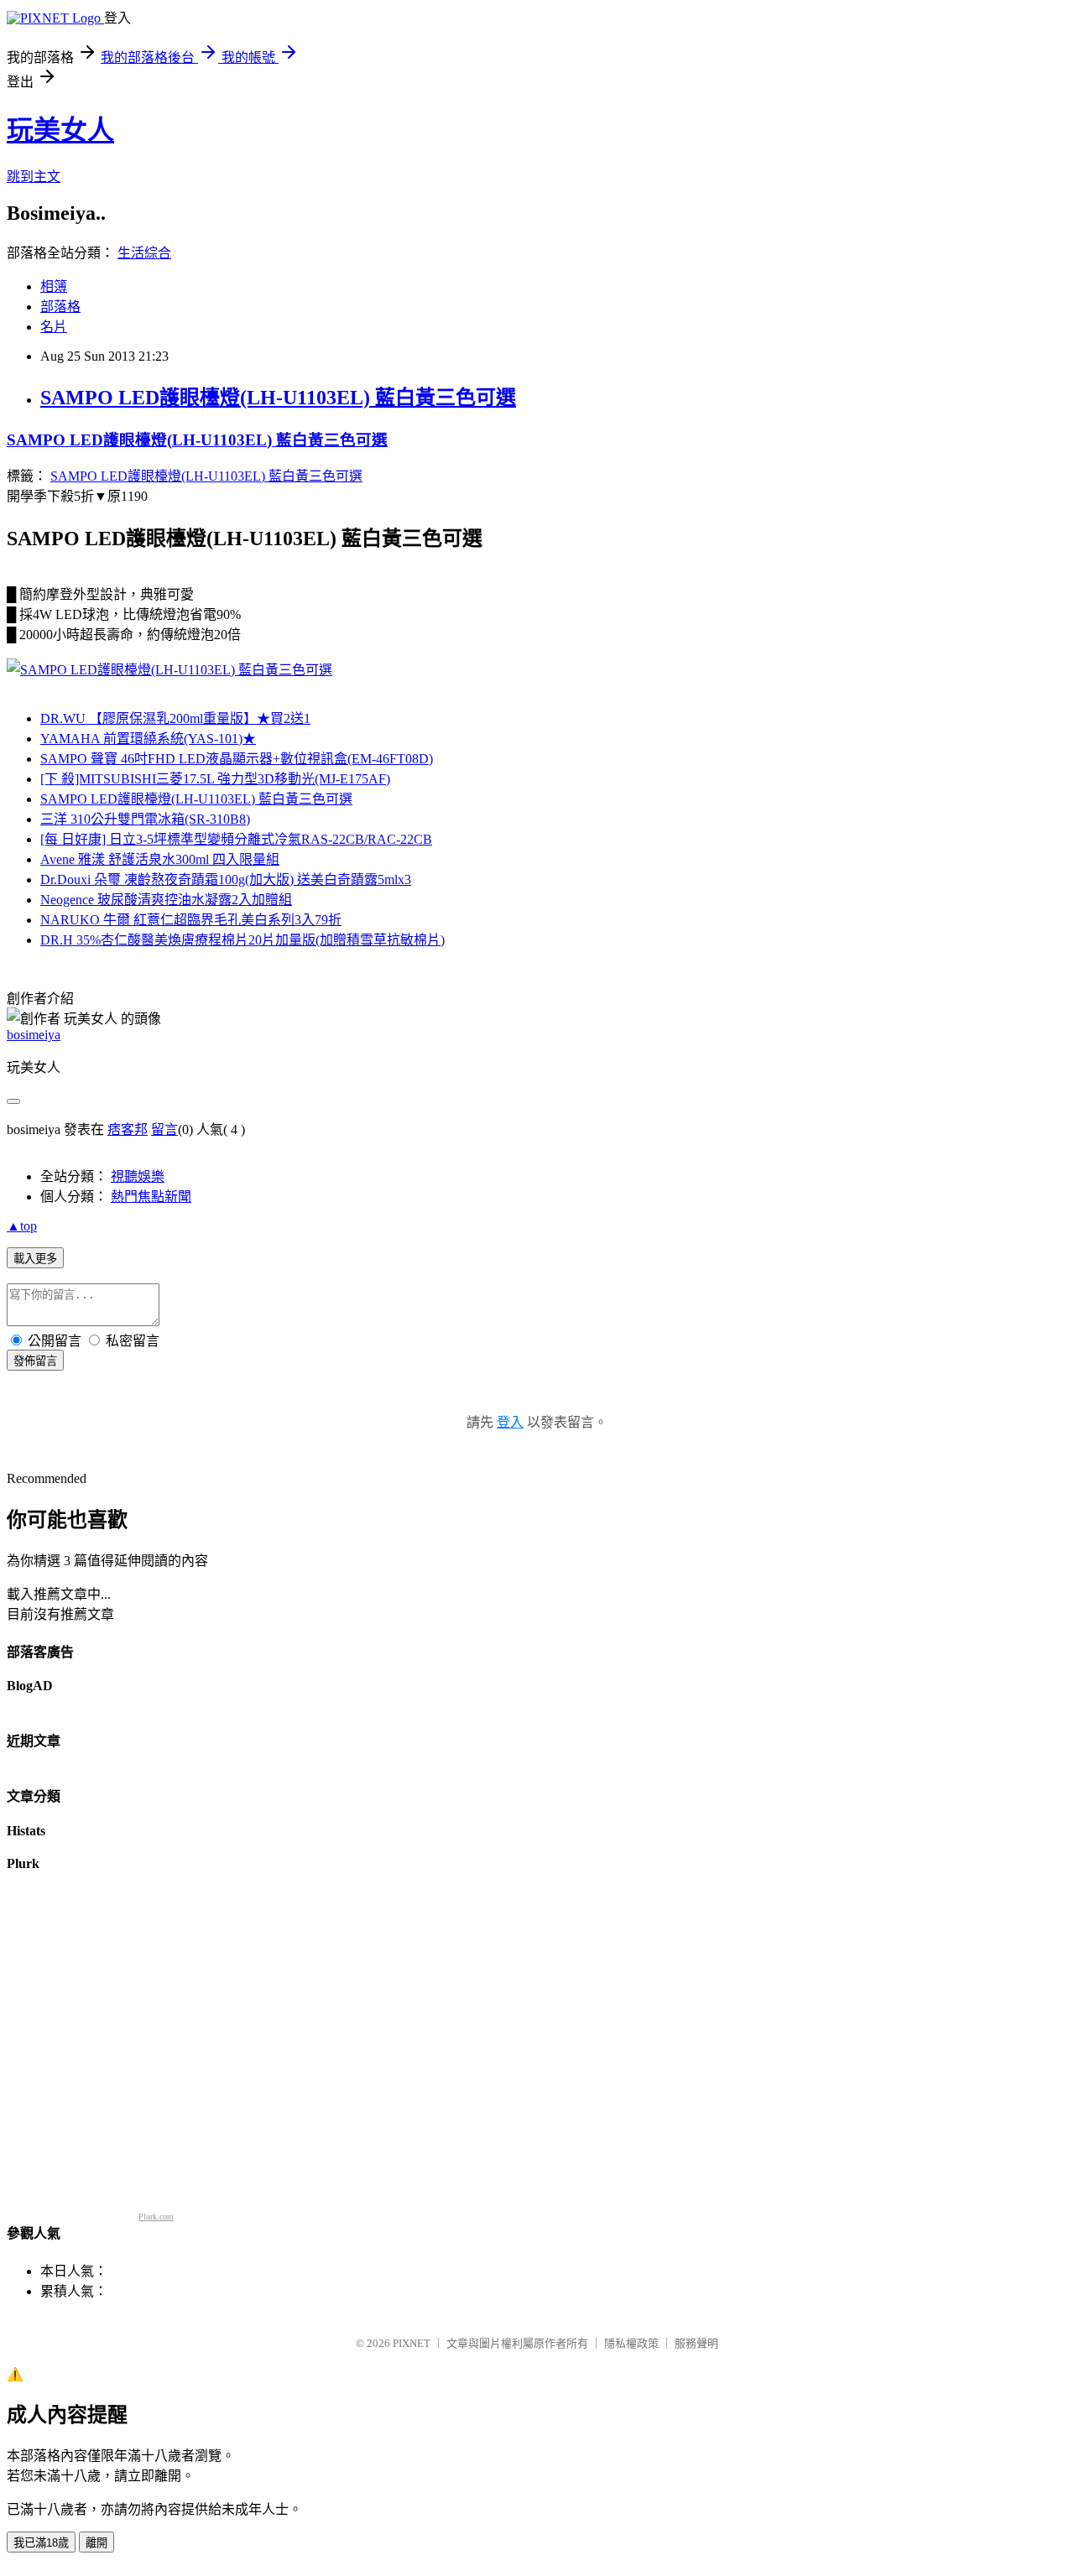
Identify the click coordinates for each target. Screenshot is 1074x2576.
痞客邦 (128, 1129)
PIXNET (412, 2343)
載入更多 (35, 1259)
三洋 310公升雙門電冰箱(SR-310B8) (145, 819)
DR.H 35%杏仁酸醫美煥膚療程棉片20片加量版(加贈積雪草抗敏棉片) (242, 940)
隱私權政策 (631, 2343)
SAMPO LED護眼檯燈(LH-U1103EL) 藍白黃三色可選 (278, 398)
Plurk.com (156, 2217)
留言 (164, 1129)
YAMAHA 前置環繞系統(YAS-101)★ (148, 739)
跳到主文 (34, 177)
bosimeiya (34, 1035)
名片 (54, 327)
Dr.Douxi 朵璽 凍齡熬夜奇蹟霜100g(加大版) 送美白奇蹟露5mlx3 (226, 879)
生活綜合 (144, 253)
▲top (22, 1226)
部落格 (60, 307)
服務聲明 (696, 2343)
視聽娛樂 (138, 1176)
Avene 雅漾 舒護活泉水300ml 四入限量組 (160, 859)
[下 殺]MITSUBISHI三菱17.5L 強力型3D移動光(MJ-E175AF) (215, 779)
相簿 (54, 286)
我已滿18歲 (41, 2543)
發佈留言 (35, 1361)
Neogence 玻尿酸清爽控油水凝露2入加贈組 (166, 900)
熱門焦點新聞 (151, 1197)
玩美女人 (60, 130)
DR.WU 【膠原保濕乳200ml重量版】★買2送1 (175, 718)
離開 (96, 2543)
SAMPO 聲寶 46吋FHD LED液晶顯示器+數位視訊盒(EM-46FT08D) (237, 759)
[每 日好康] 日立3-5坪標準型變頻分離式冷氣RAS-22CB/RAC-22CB (236, 839)
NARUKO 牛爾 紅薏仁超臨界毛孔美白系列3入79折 (191, 920)
